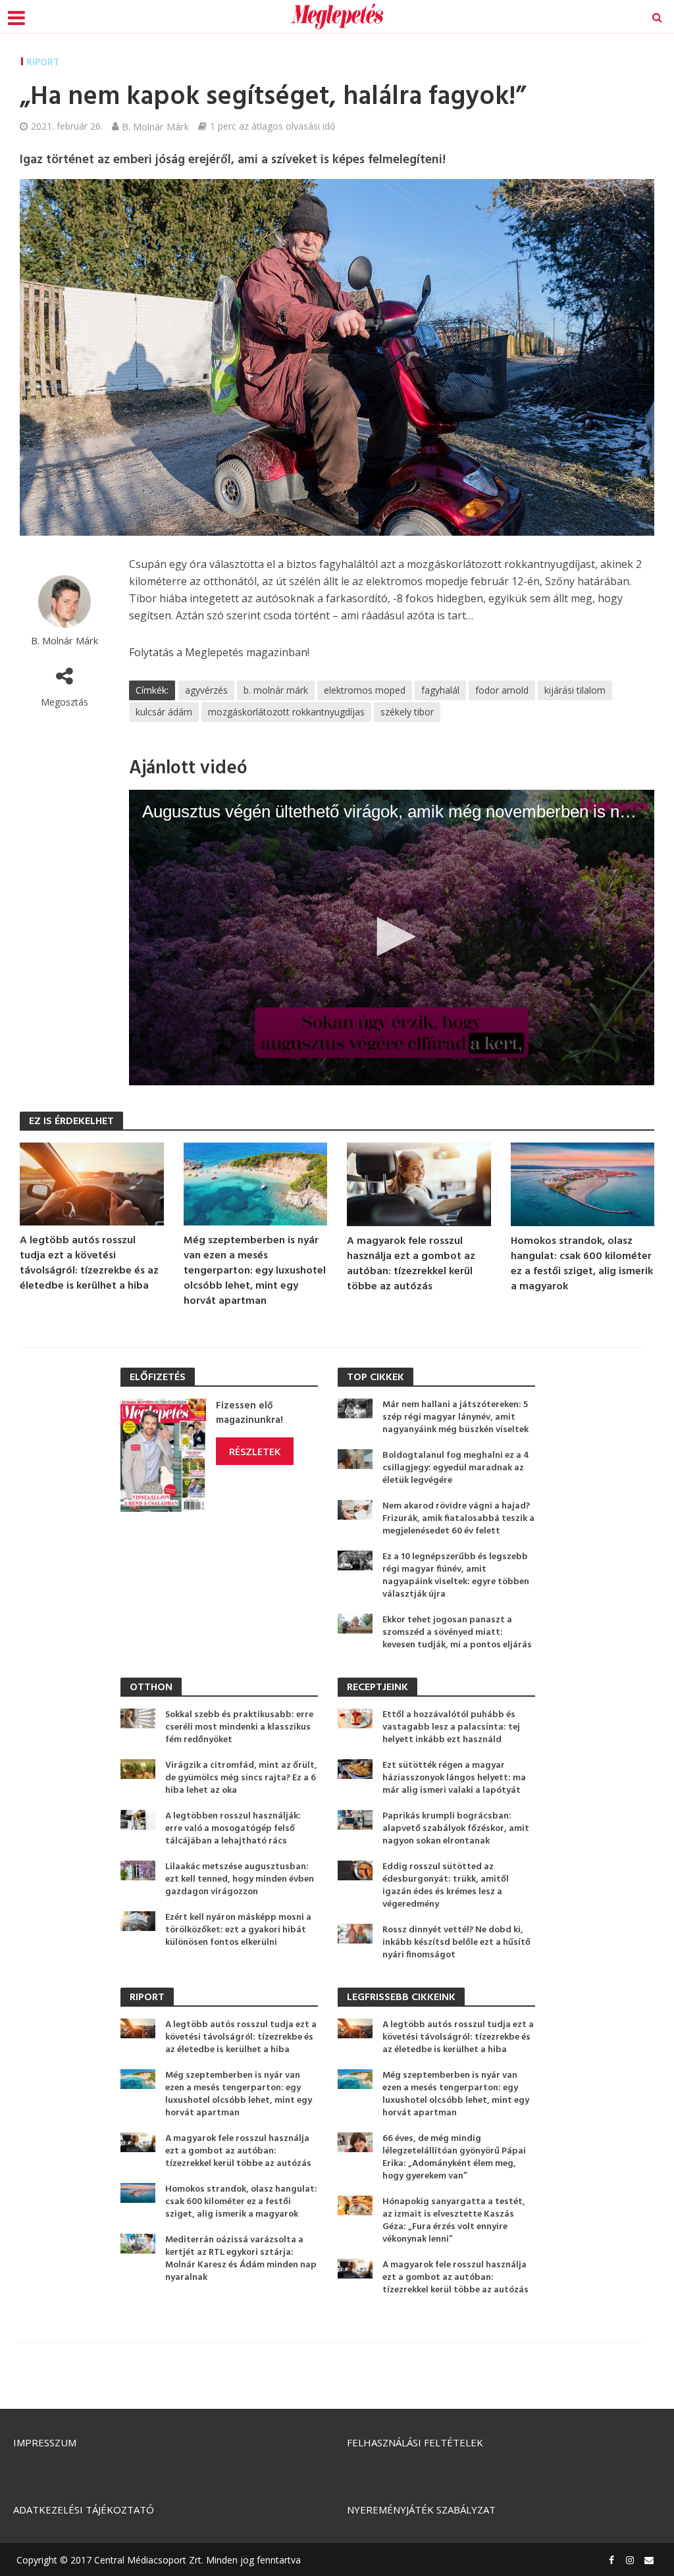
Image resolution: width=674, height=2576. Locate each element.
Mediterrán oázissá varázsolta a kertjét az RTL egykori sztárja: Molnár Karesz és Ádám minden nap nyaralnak (241, 2259)
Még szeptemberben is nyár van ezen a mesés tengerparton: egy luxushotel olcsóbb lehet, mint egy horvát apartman (255, 1271)
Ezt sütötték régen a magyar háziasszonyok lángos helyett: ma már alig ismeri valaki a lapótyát (454, 1778)
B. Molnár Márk (155, 126)
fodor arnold (502, 690)
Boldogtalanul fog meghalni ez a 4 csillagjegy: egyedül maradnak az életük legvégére (456, 1468)
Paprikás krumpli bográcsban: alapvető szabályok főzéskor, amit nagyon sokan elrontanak (456, 1829)
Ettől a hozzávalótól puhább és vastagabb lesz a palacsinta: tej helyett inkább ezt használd (451, 1727)
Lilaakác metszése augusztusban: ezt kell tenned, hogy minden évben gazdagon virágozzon (240, 1879)
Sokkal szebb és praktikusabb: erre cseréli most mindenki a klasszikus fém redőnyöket (239, 1727)
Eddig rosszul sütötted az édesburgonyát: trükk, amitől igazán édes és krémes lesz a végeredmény (446, 1886)
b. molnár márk (276, 690)
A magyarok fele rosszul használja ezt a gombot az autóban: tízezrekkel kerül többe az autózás (411, 1264)
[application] (392, 938)
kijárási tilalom (575, 690)
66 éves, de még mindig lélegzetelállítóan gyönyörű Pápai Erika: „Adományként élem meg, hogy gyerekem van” (454, 2157)
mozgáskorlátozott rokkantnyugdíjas (286, 712)
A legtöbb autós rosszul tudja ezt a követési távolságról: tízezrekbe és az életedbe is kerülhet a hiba (89, 1264)
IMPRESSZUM (45, 2442)
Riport (43, 62)
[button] (392, 937)
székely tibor (407, 712)
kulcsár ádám (164, 712)
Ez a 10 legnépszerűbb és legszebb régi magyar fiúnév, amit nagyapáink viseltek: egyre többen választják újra (456, 1576)
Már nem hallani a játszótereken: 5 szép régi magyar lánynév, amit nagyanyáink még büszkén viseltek (455, 1417)
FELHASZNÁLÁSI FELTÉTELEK (415, 2442)
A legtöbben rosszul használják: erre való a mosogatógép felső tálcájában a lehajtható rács (233, 1829)
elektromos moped (365, 690)
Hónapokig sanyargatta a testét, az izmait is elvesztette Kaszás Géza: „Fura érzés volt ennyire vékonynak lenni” (454, 2221)
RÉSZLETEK (255, 1451)
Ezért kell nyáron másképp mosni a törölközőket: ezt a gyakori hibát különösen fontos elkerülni (238, 1930)
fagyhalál (440, 690)
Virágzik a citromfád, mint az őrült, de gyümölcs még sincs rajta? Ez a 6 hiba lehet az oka (241, 1778)
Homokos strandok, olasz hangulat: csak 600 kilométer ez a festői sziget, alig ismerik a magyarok (582, 1264)
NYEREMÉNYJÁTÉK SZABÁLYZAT (421, 2510)
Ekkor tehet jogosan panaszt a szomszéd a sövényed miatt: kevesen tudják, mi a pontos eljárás (457, 1633)
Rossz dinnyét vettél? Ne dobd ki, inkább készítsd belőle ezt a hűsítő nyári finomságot (456, 1943)
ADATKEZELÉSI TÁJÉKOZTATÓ (84, 2510)
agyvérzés (206, 690)
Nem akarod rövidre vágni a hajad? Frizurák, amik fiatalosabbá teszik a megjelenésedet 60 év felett (458, 1519)
